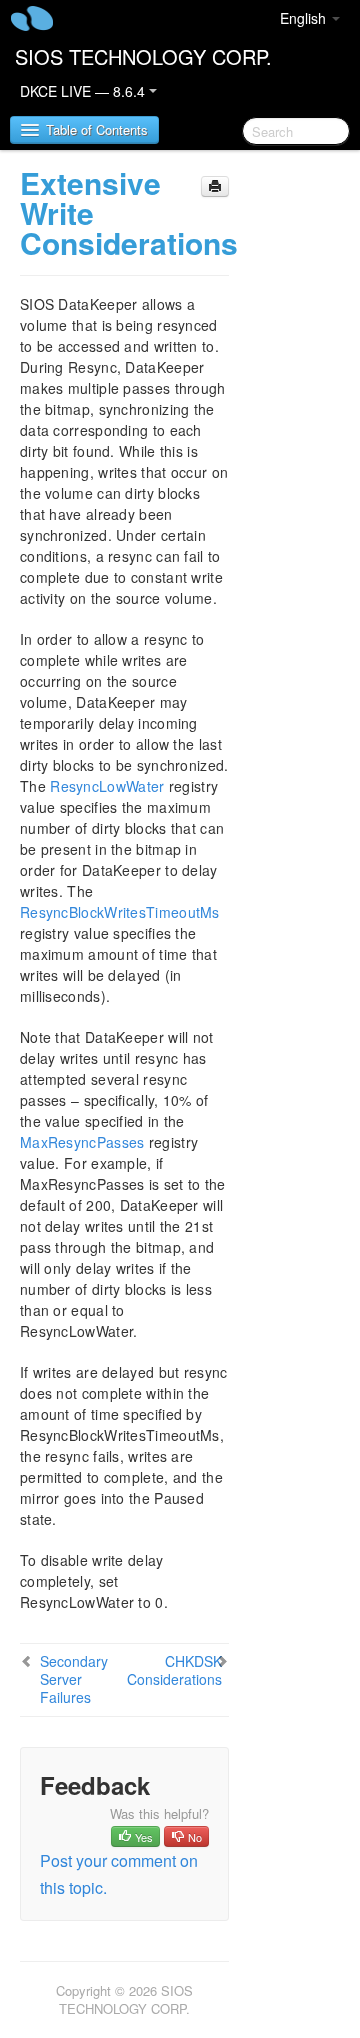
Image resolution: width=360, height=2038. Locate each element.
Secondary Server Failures (74, 1679)
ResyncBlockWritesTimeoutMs (120, 912)
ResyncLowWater (107, 786)
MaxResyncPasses (82, 1142)
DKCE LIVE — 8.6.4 (84, 91)
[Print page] (215, 186)
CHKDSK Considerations (174, 1670)
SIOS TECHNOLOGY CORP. (143, 56)
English (305, 18)
